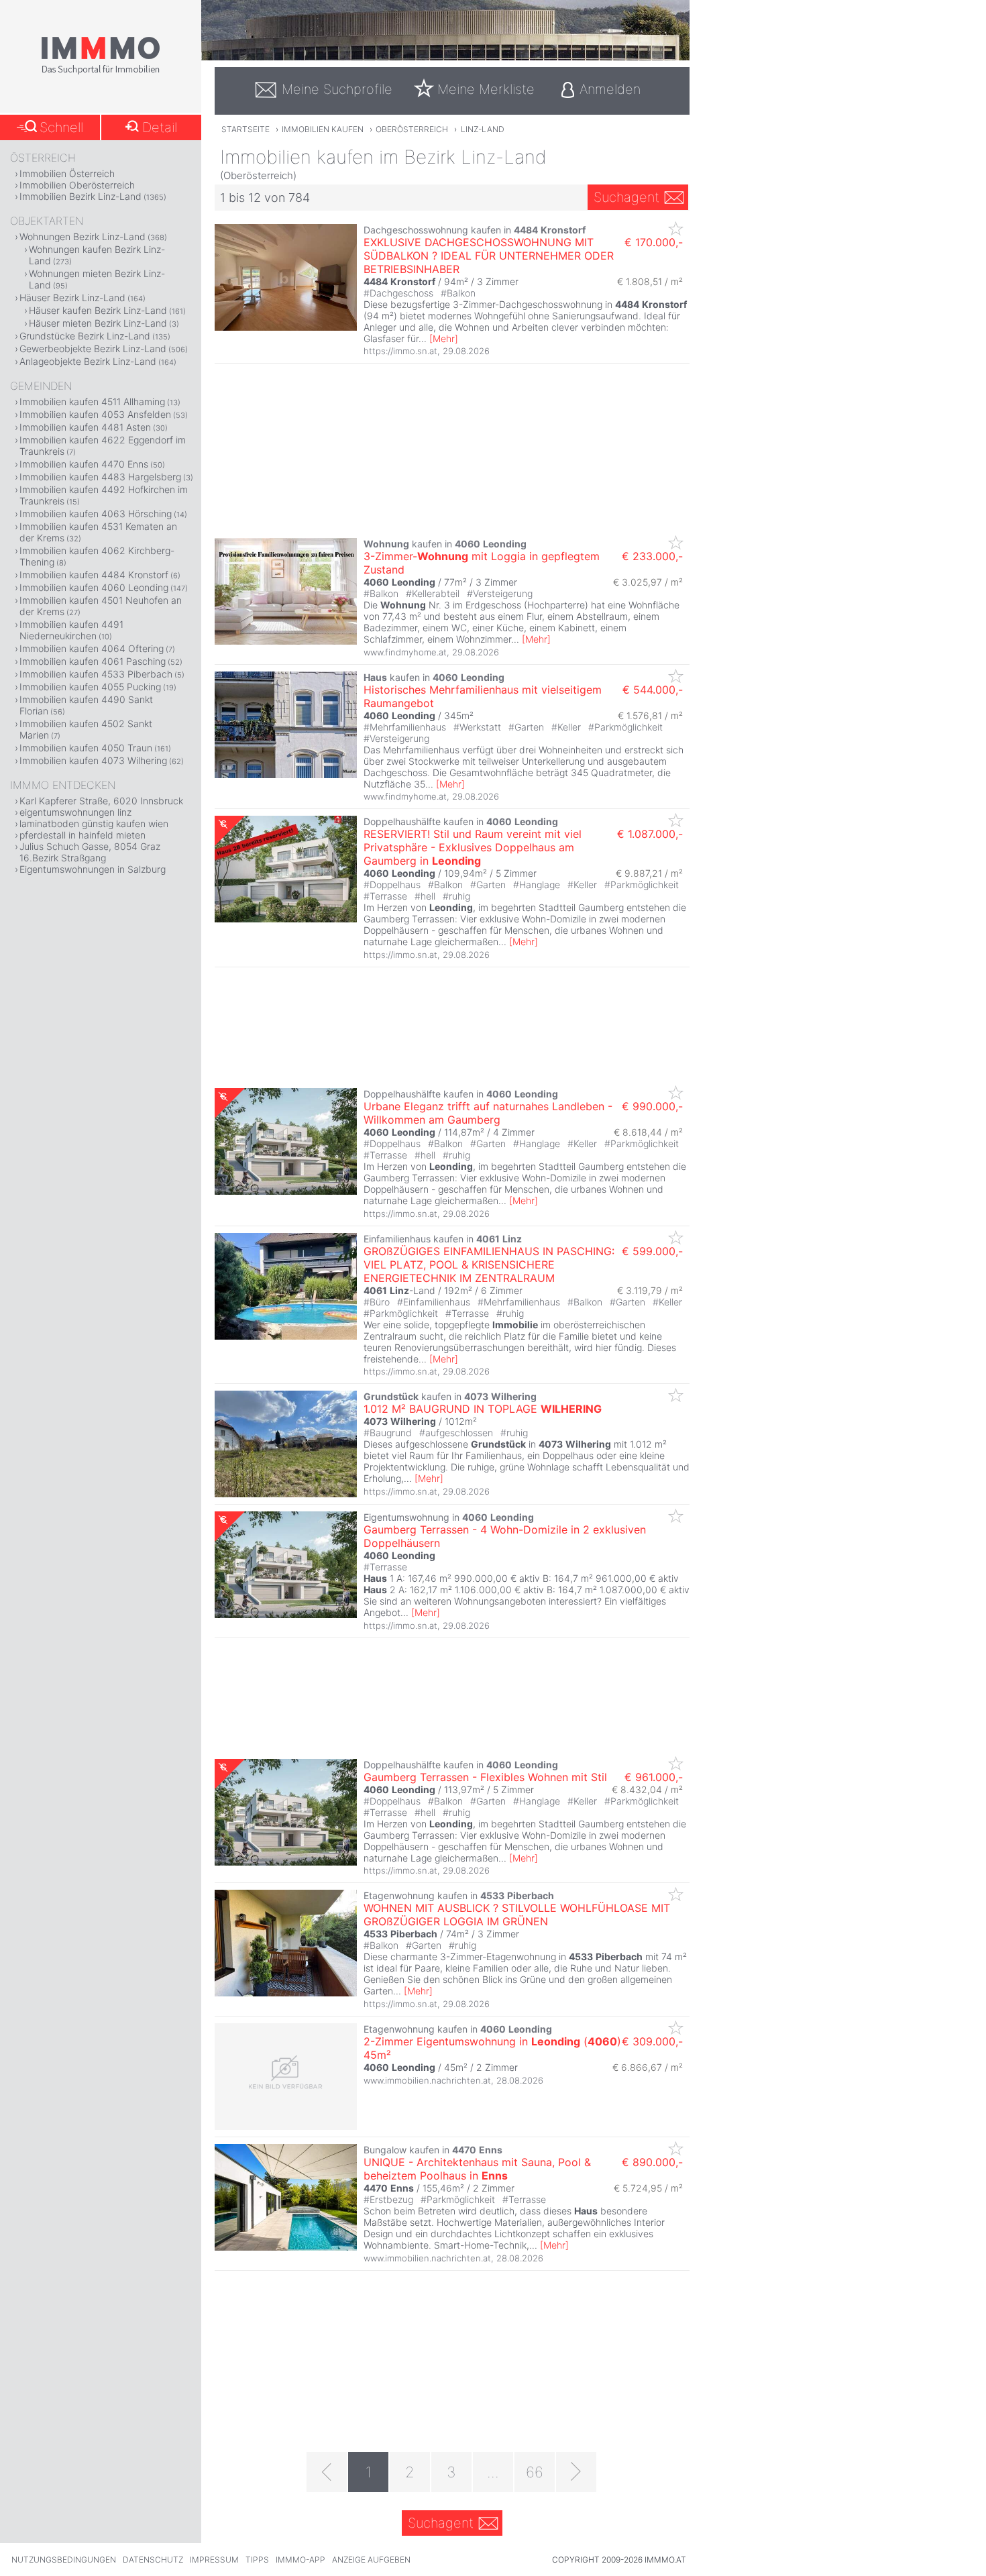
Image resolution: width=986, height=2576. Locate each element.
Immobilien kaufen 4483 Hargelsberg (100, 477)
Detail (160, 127)
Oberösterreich (412, 129)
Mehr (444, 338)
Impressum (214, 2560)
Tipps (257, 2560)
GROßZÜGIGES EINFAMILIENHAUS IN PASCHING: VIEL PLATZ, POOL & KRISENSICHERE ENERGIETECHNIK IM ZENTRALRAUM (489, 1265)
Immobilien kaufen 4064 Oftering (92, 648)
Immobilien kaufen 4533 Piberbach (96, 674)
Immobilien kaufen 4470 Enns (84, 464)
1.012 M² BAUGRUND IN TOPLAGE (483, 1409)
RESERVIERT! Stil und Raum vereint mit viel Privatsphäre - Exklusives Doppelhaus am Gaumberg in (473, 847)
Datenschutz (153, 2560)
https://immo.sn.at (400, 351)
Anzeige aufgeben (371, 2560)
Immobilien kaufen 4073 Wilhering (93, 760)
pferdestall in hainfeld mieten (83, 835)
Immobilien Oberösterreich (77, 185)
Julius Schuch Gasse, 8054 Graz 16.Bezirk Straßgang (90, 852)
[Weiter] (576, 2472)
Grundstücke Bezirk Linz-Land (85, 336)
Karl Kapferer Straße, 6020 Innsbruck (101, 801)
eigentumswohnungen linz (75, 812)
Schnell (61, 127)
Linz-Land (483, 129)
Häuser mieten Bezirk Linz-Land (98, 323)
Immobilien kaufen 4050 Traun (86, 748)
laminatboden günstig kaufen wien (94, 823)
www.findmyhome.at (405, 652)
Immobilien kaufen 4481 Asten (85, 427)
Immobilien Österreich (67, 173)
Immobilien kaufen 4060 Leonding (94, 587)
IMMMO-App (300, 2560)
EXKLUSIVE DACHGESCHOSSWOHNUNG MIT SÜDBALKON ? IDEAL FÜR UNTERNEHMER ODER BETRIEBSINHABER (489, 256)
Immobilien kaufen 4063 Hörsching (96, 514)
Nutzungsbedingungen (64, 2560)
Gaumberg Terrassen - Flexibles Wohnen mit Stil (485, 1777)
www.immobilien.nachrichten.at (427, 2080)
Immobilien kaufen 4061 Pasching (93, 661)
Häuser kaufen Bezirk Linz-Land (98, 310)
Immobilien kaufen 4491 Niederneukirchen (71, 630)
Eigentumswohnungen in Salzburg (93, 869)
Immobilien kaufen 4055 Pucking (90, 687)
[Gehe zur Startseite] (101, 72)
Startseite (245, 129)
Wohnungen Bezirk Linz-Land (83, 236)
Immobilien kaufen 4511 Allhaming (92, 401)
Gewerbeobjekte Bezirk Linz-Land (93, 348)
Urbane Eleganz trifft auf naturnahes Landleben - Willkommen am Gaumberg (488, 1113)
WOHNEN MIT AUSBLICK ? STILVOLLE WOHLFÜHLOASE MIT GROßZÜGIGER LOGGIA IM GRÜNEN (517, 1915)
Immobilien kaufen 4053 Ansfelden (95, 414)
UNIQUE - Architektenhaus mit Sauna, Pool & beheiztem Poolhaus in (477, 2169)
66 (535, 2472)
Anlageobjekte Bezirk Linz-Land (88, 361)
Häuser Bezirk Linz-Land (72, 298)
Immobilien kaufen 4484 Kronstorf (94, 575)
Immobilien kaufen (323, 129)
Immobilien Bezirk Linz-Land (80, 196)
